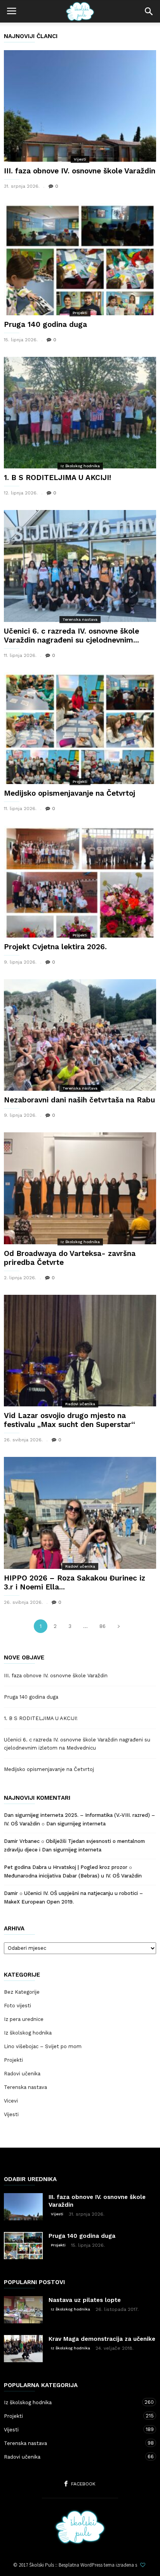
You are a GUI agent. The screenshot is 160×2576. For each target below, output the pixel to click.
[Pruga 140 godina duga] (80, 259)
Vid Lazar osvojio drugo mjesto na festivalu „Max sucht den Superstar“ (70, 1420)
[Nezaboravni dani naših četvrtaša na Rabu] (80, 1035)
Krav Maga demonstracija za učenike (102, 2339)
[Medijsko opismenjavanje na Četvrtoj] (80, 728)
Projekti (80, 313)
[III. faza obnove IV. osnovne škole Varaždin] (80, 106)
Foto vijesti (17, 2006)
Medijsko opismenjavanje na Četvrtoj (70, 793)
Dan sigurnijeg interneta (76, 1824)
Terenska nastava (80, 619)
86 (103, 1626)
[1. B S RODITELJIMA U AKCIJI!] (80, 413)
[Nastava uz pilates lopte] (23, 2310)
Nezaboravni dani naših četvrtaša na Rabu (79, 1100)
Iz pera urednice (24, 2019)
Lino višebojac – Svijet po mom (43, 2046)
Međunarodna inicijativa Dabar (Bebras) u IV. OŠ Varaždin (73, 1876)
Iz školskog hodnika (80, 466)
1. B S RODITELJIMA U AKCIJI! (57, 478)
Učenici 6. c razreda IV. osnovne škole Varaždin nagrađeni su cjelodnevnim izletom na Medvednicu (77, 1744)
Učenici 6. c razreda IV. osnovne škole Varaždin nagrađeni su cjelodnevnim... (71, 636)
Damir (11, 1893)
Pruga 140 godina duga (45, 324)
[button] (149, 11)
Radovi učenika (80, 1404)
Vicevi (11, 2101)
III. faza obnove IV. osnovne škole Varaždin (80, 171)
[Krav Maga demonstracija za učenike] (23, 2349)
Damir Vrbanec (22, 1841)
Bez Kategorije (22, 1992)
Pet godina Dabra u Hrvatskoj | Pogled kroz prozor (66, 1867)
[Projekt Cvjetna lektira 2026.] (80, 881)
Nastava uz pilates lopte (85, 2300)
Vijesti (80, 159)
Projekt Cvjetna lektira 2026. (55, 947)
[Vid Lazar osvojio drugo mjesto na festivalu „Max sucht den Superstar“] (80, 1351)
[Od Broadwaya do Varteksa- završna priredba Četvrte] (80, 1188)
